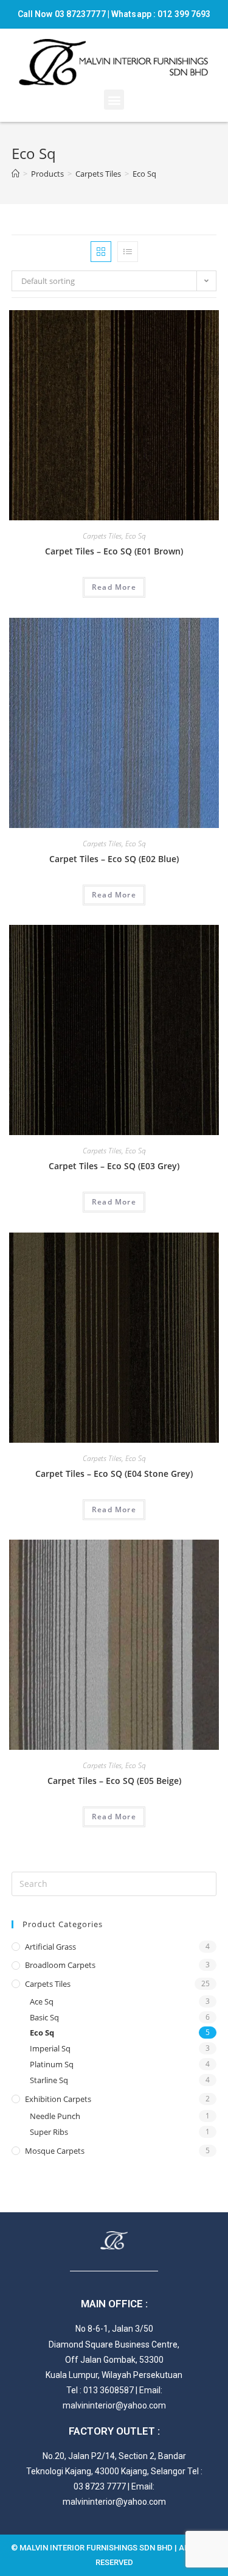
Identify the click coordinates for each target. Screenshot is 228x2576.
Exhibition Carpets (58, 2099)
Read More (114, 587)
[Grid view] (101, 252)
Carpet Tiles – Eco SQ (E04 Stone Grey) (114, 1474)
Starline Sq (49, 2080)
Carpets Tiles (102, 536)
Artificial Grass (50, 1947)
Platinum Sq (52, 2064)
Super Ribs (49, 2132)
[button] (114, 100)
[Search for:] (114, 1883)
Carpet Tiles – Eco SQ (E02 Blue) (114, 859)
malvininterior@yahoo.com (114, 2405)
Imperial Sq (50, 2048)
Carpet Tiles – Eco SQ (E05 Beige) (114, 1781)
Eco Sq (136, 536)
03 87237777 (80, 14)
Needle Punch (55, 2116)
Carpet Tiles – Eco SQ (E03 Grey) (114, 1166)
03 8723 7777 (100, 2486)
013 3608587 (109, 2390)
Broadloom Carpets (60, 1965)
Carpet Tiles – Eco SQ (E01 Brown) (114, 551)
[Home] (16, 174)
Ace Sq (42, 2001)
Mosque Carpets (55, 2151)
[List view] (128, 252)
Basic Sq (44, 2017)
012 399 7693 (184, 14)
